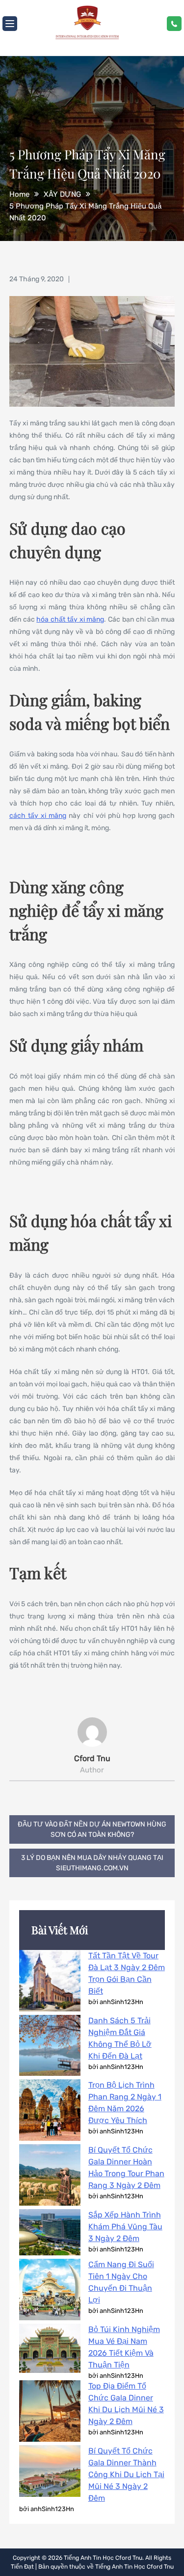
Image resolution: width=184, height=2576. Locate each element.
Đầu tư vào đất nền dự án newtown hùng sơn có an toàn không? (92, 1829)
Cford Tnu (92, 1758)
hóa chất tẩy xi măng (70, 619)
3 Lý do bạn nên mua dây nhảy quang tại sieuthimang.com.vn (92, 1863)
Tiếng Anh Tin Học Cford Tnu (103, 2558)
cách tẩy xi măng (38, 816)
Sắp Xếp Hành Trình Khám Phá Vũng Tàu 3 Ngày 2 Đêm (125, 2227)
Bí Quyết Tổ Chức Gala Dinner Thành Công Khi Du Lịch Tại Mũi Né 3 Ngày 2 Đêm (126, 2474)
